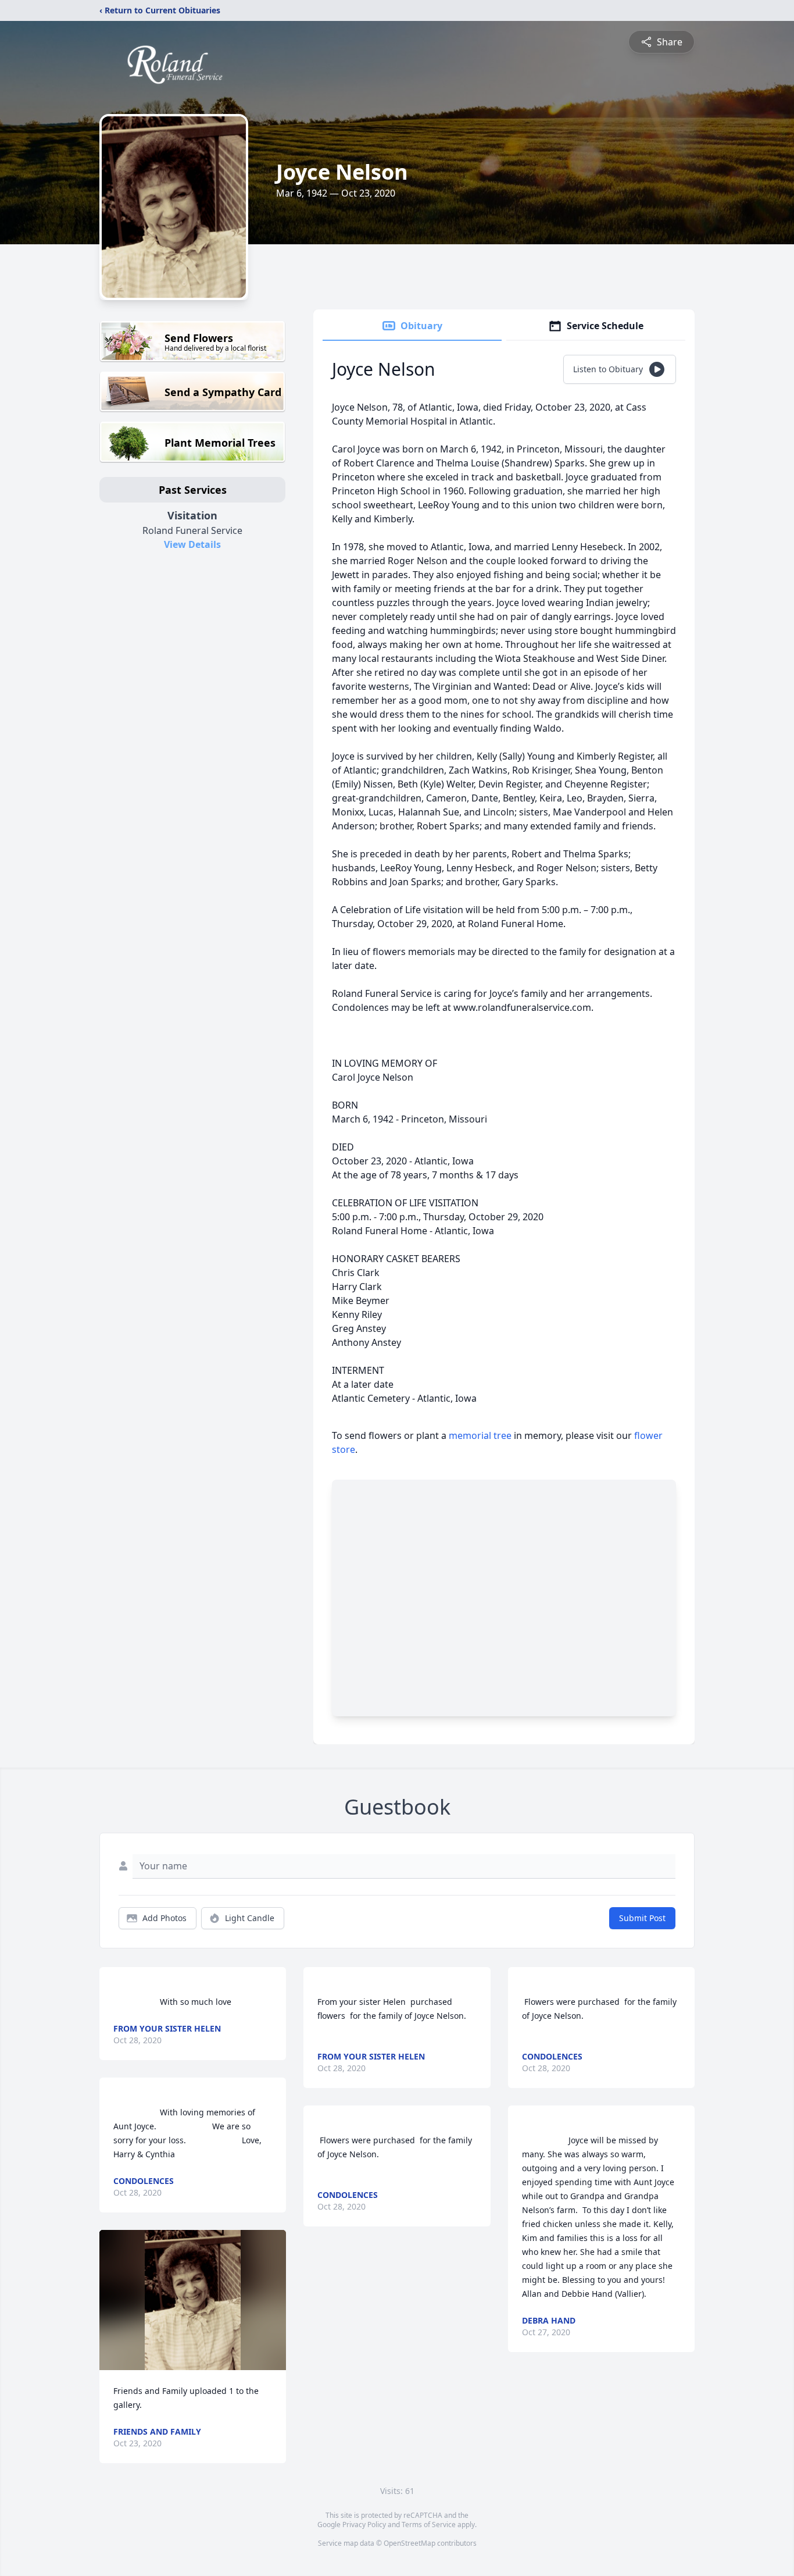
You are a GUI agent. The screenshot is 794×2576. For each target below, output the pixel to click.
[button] (193, 2300)
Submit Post (642, 1918)
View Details (192, 544)
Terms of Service (429, 2525)
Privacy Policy (364, 2525)
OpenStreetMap (409, 2543)
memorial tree (480, 1435)
